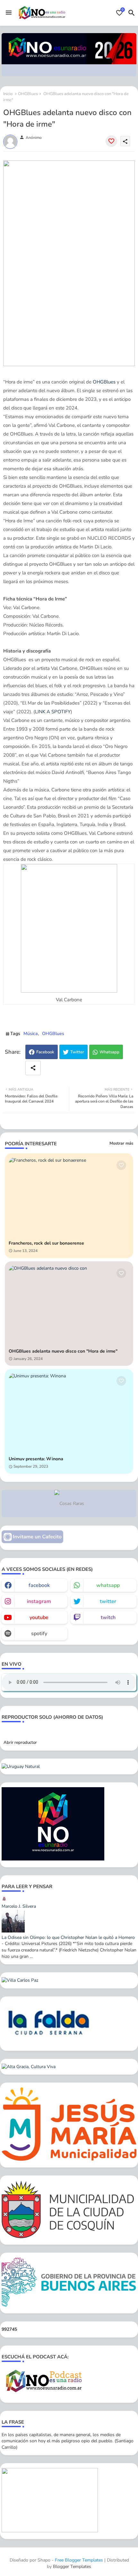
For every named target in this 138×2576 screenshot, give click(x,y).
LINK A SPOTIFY (53, 712)
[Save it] (111, 141)
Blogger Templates (72, 2567)
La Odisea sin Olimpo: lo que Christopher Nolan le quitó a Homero (68, 1937)
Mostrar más (121, 1143)
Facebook (45, 1052)
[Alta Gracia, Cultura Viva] (29, 2067)
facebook (39, 1585)
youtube (39, 1617)
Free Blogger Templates (79, 2560)
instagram (39, 1601)
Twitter (77, 1052)
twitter (108, 1601)
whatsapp (108, 1585)
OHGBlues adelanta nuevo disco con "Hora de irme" (63, 1351)
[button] (132, 13)
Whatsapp (109, 1052)
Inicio (8, 94)
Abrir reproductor (20, 1743)
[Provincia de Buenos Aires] (69, 2306)
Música (31, 1034)
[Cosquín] (69, 2237)
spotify (39, 1634)
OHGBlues (28, 94)
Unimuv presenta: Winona (36, 1459)
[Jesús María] (69, 2159)
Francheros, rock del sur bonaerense (46, 1243)
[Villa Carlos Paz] (20, 1980)
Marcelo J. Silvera (19, 1906)
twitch (108, 1617)
